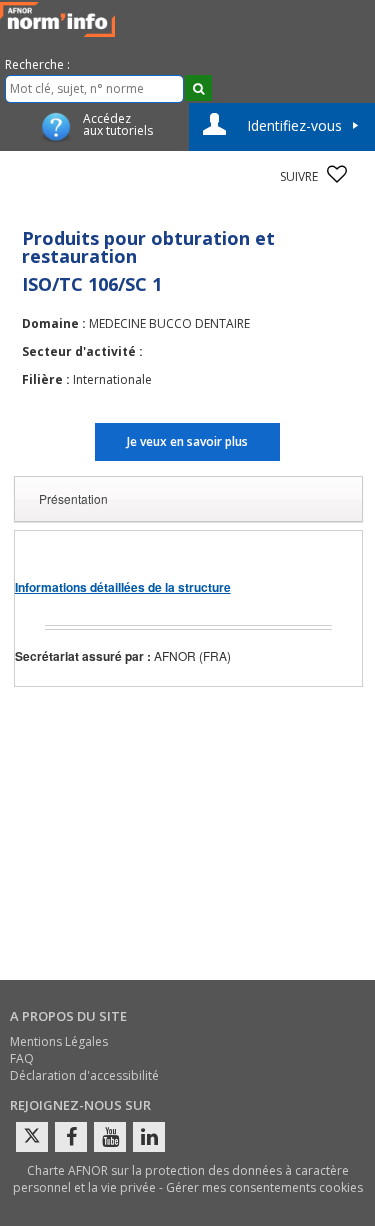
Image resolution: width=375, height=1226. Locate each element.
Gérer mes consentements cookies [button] (264, 1187)
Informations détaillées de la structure (123, 587)
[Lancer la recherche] (198, 88)
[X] (32, 1137)
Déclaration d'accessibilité (84, 1075)
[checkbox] (337, 174)
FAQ (22, 1058)
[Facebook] (71, 1137)
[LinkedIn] (149, 1137)
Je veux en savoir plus (187, 441)
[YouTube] (110, 1137)
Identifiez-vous (294, 125)
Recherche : (37, 64)
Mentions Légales (59, 1041)
